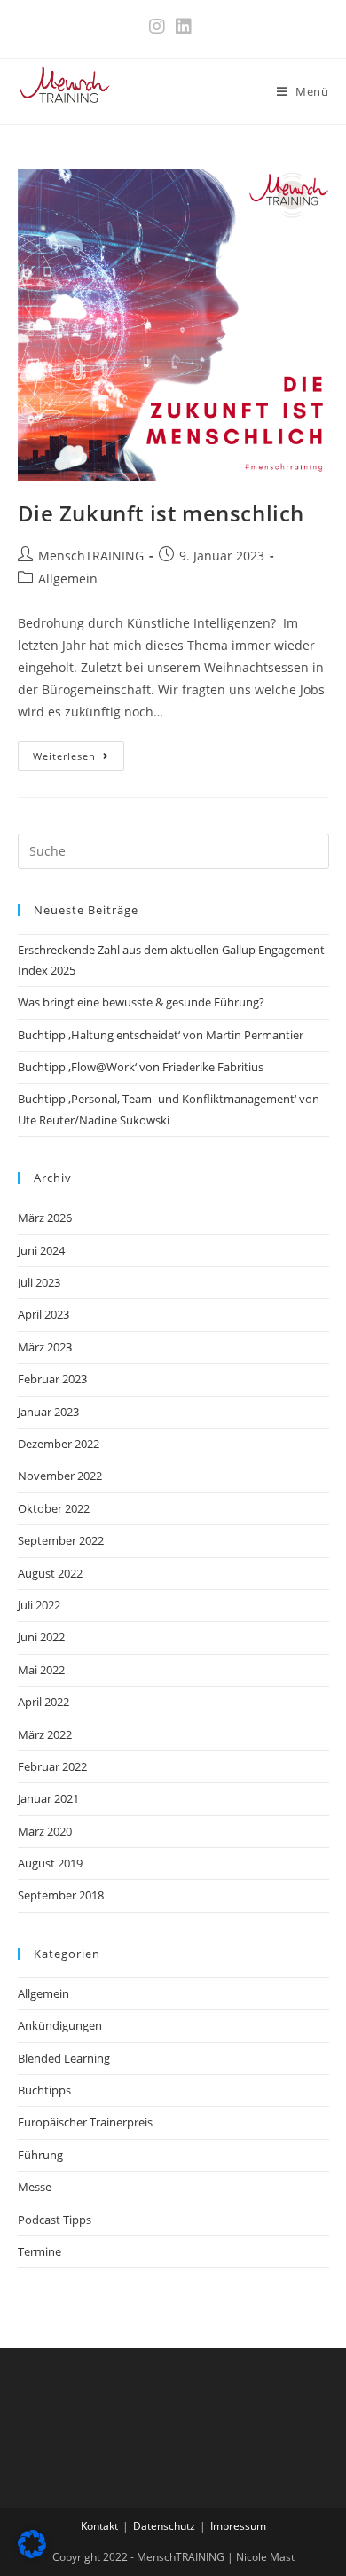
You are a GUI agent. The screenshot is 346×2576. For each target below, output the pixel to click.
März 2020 (45, 1831)
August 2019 (50, 1863)
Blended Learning (64, 2058)
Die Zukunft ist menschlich (161, 513)
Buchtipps (44, 2090)
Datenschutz (164, 2526)
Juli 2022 (39, 1605)
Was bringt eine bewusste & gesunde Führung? (141, 1002)
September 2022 (61, 1540)
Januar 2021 (48, 1798)
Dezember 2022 (59, 1444)
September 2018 (61, 1895)
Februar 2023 (52, 1379)
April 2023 (43, 1314)
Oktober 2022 (54, 1508)
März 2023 (45, 1347)
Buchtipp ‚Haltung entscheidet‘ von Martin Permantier (161, 1035)
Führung (40, 2155)
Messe (35, 2187)
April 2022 (43, 1702)
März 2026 (45, 1218)
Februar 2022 (52, 1766)
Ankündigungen (60, 2025)
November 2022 (60, 1476)
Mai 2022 (41, 1670)
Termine (39, 2251)
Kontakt (99, 2526)
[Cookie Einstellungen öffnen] (32, 2553)
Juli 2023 (39, 1282)
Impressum (238, 2526)
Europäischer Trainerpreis (85, 2122)
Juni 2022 (41, 1637)
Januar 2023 (48, 1412)
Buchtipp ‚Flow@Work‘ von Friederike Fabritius (141, 1067)
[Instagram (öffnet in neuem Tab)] (160, 27)
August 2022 (50, 1573)
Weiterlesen (79, 759)
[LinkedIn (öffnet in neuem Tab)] (184, 27)
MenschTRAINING (91, 556)
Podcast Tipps (55, 2220)
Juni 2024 (41, 1250)
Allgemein (68, 579)
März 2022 (45, 1734)
